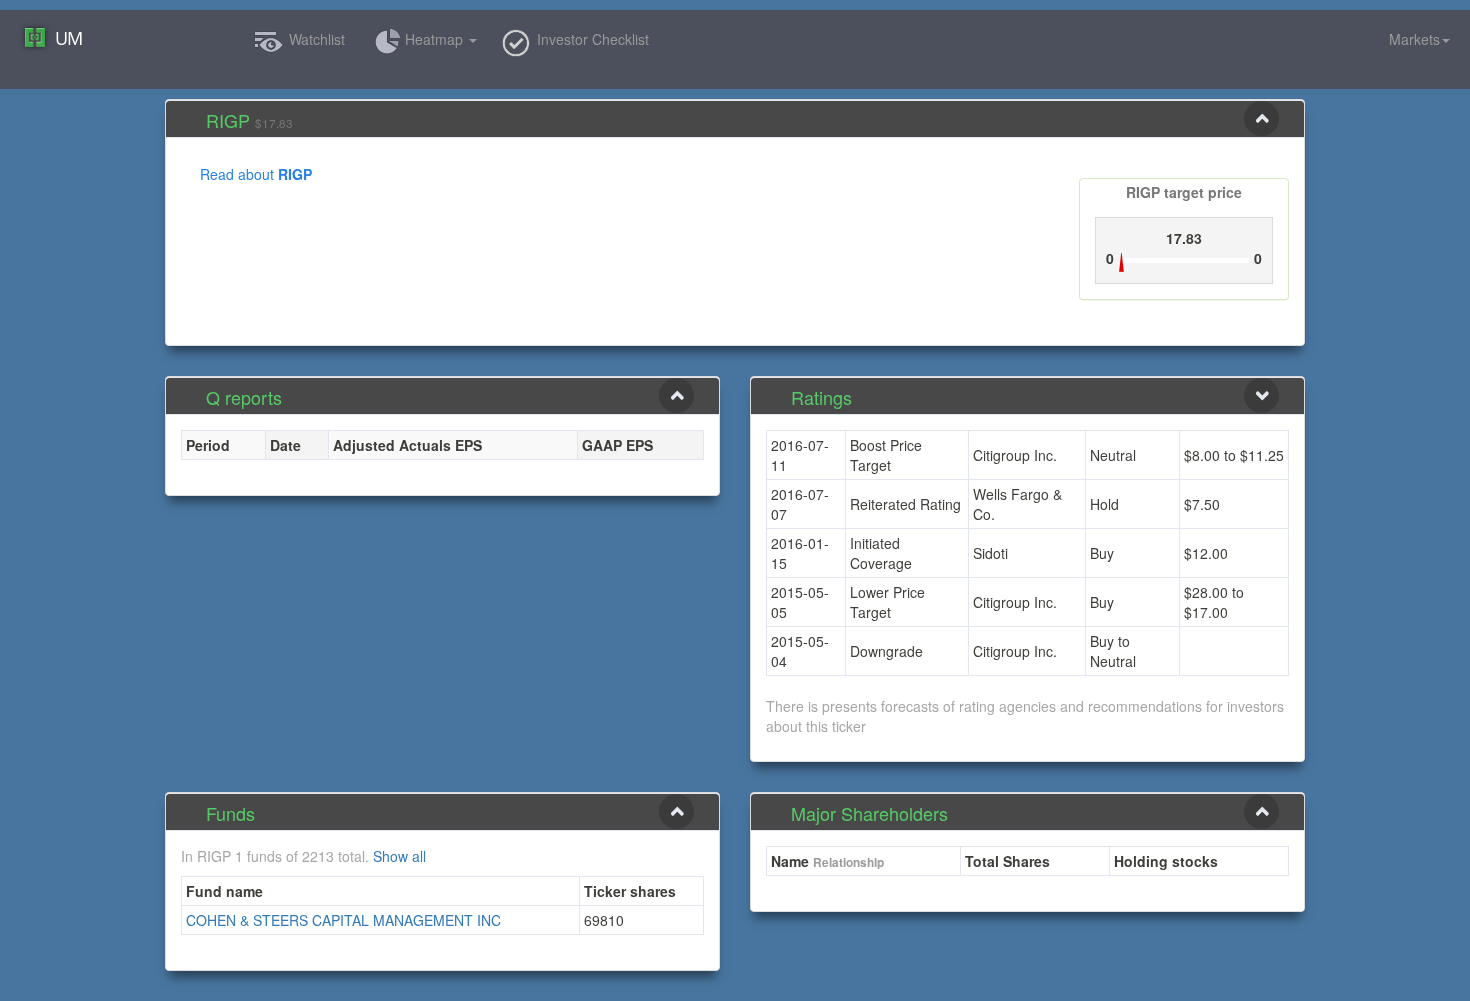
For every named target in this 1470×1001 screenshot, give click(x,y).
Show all (399, 856)
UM (68, 38)
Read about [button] (256, 174)
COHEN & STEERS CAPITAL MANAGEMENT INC (343, 920)
